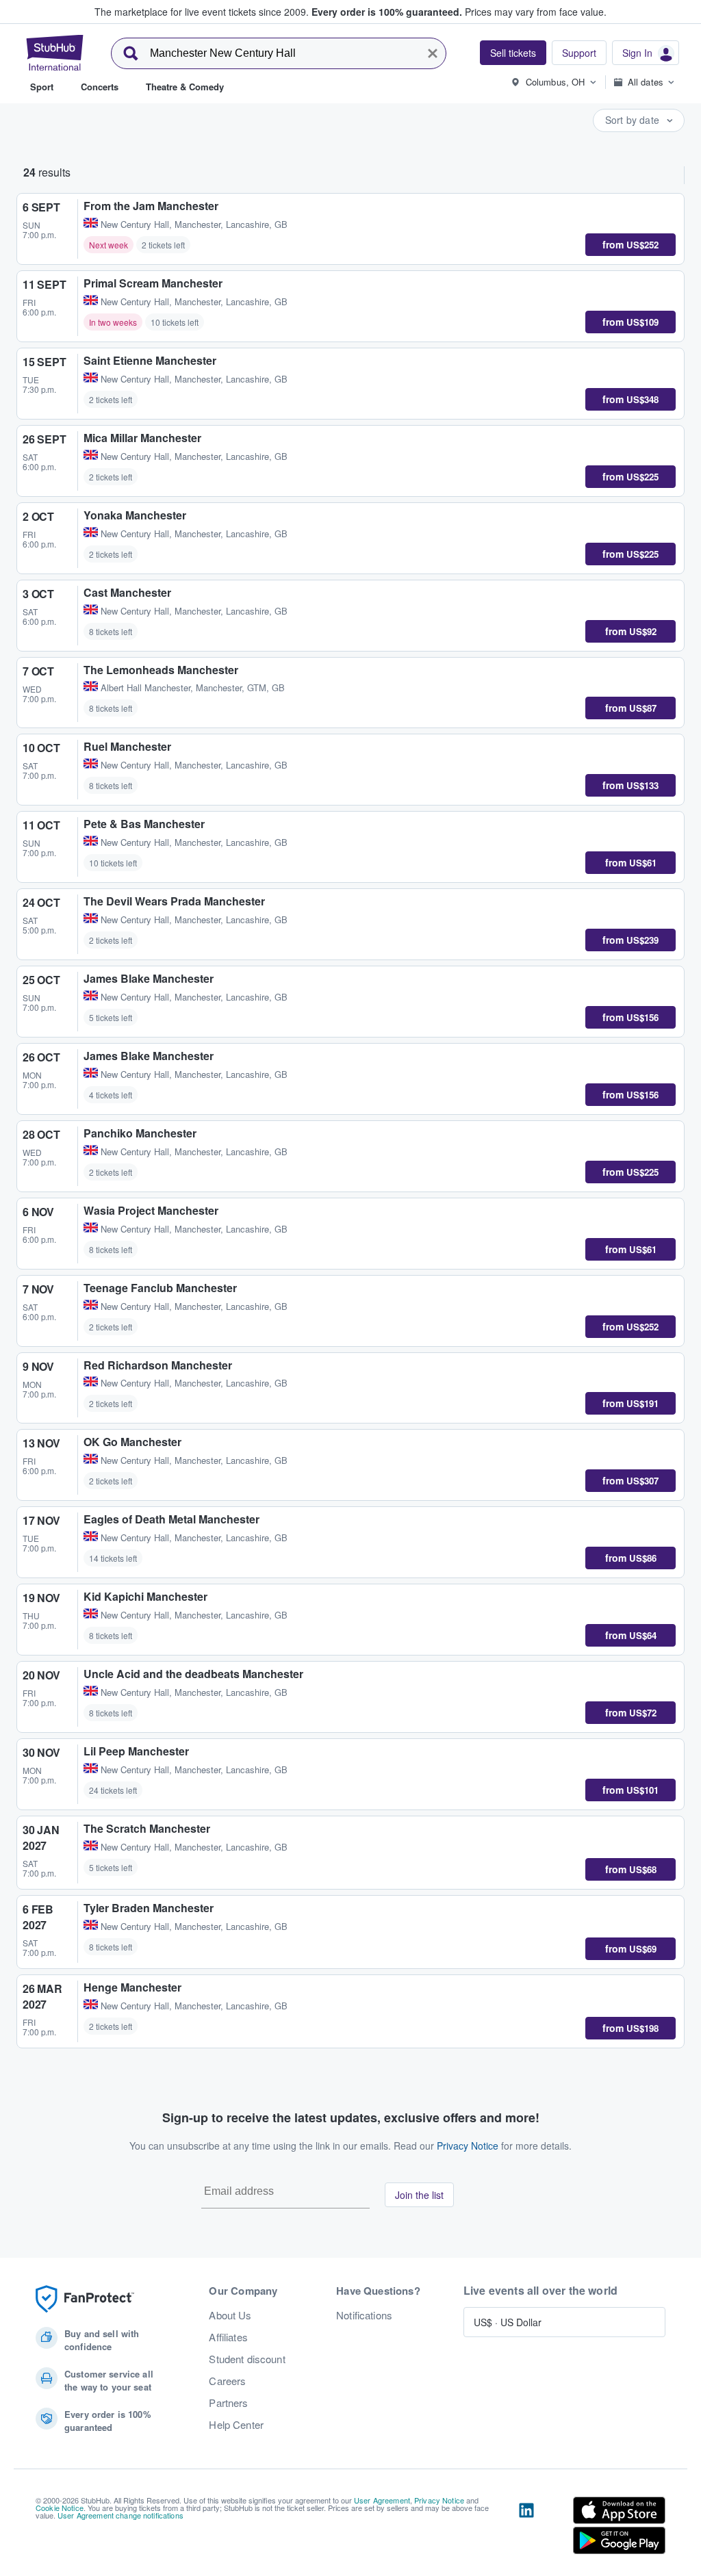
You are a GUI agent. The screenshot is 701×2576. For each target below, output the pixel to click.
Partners (228, 2403)
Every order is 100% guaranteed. (387, 12)
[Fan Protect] (85, 2299)
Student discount (247, 2359)
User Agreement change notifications (120, 2515)
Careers (227, 2381)
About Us (230, 2315)
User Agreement (382, 2500)
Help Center (236, 2425)
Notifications (364, 2315)
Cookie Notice (60, 2508)
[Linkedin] (526, 2528)
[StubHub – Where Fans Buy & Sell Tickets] (55, 53)
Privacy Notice (468, 2146)
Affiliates (228, 2337)
